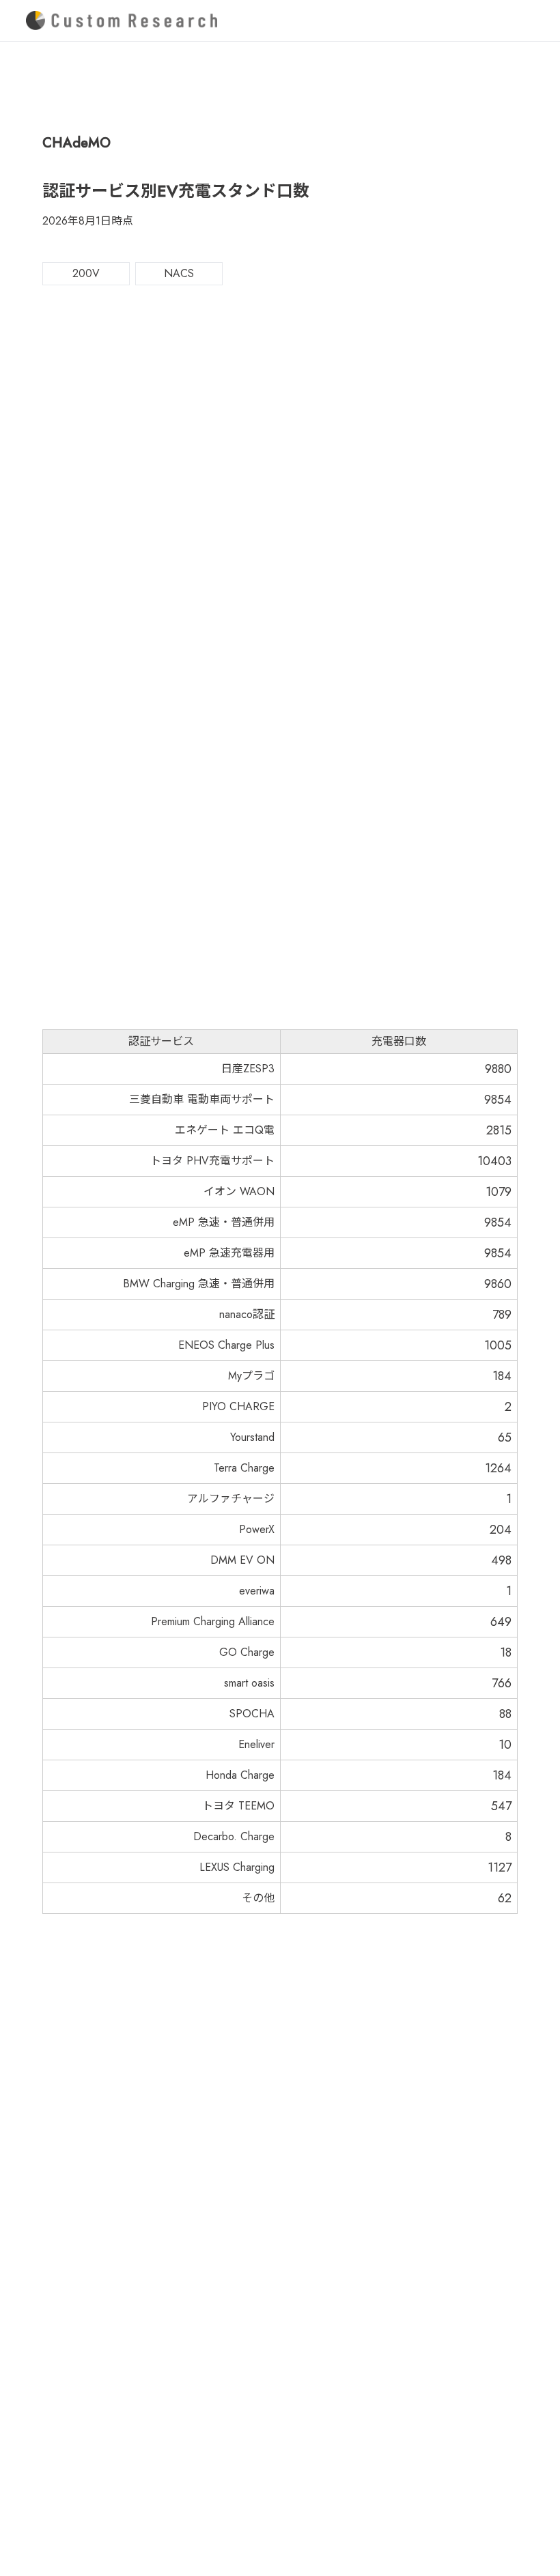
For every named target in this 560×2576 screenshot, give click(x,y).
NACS (179, 273)
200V (86, 273)
